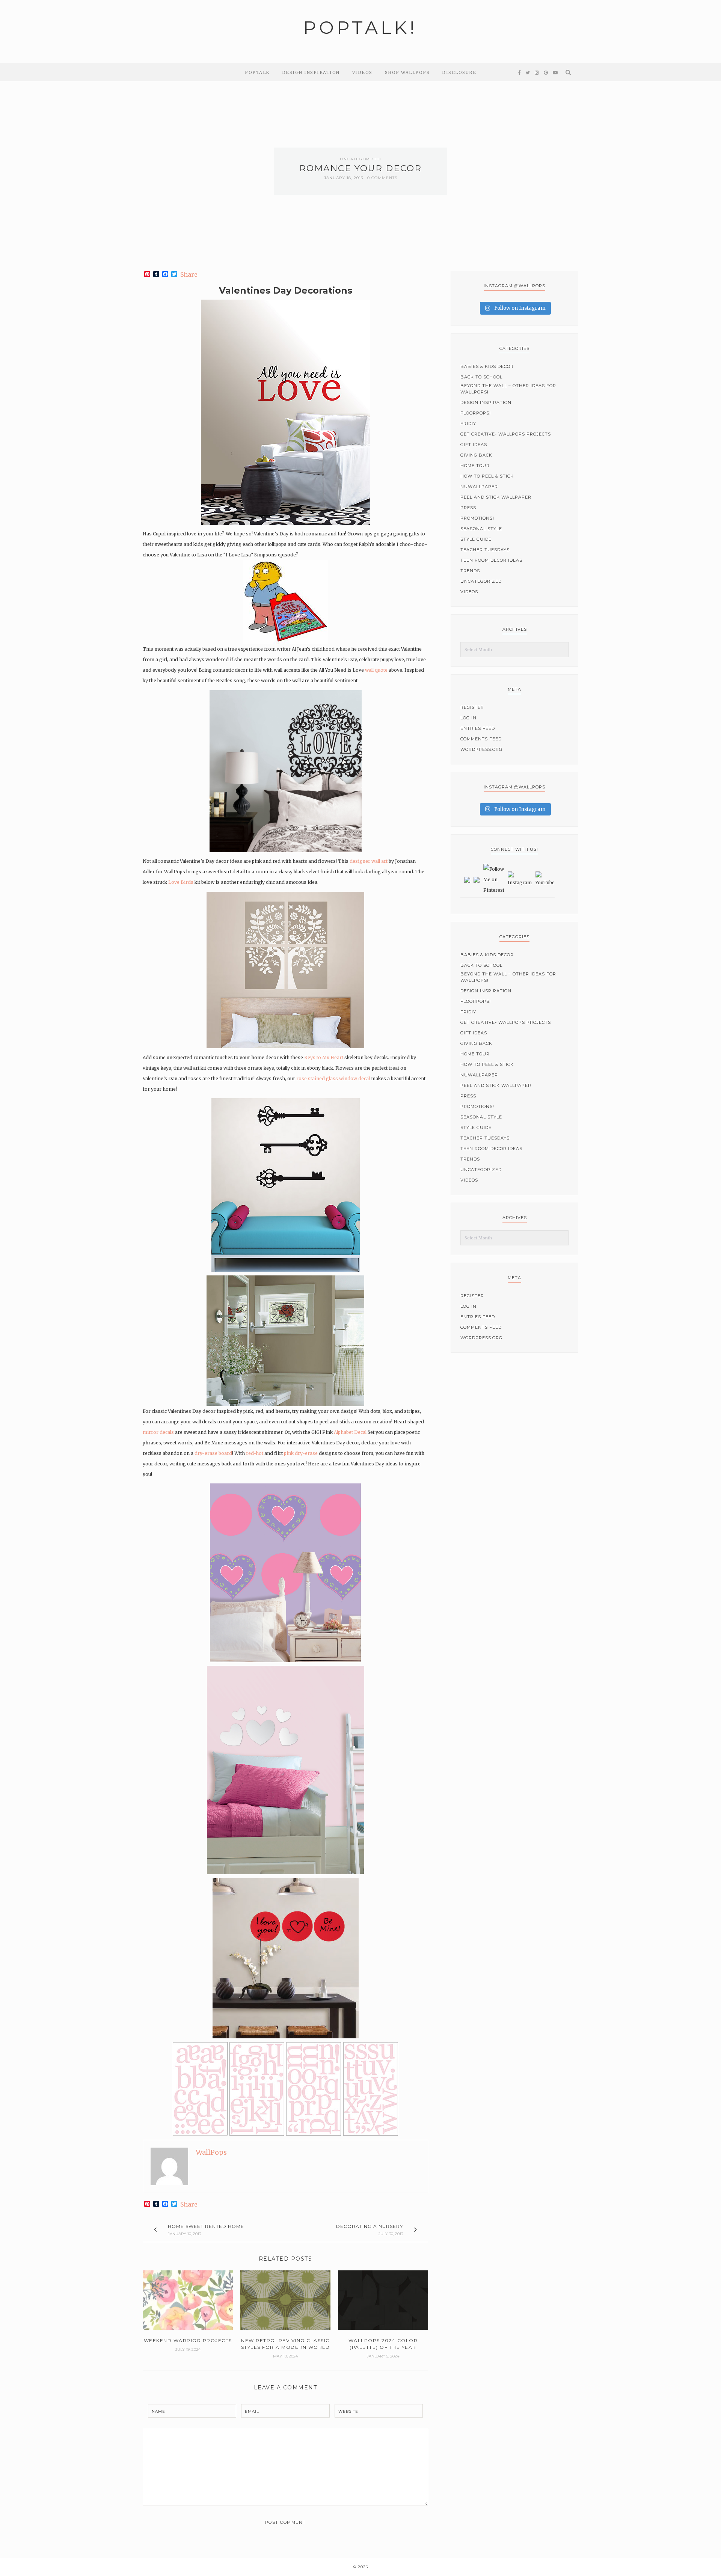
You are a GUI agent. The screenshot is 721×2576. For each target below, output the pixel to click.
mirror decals (158, 1432)
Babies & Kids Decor (487, 366)
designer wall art (369, 861)
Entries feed (478, 728)
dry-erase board (213, 1453)
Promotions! (477, 518)
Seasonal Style (481, 529)
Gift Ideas (474, 445)
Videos (362, 72)
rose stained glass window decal (333, 1078)
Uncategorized (360, 159)
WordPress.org (481, 749)
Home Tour (475, 466)
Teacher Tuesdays (485, 550)
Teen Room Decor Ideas (491, 560)
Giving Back (476, 455)
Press (468, 508)
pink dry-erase (300, 1453)
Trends (470, 571)
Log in (468, 718)
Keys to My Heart (324, 1057)
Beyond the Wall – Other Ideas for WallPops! (508, 389)
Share (189, 274)
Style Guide (476, 539)
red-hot (255, 1453)
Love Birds (181, 882)
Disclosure (459, 72)
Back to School (481, 377)
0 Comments (382, 178)
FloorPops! (476, 413)
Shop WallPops (407, 72)
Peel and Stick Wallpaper (496, 497)
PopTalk (257, 72)
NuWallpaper (479, 487)
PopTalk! (360, 28)
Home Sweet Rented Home (206, 2226)
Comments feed (481, 739)
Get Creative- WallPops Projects (506, 434)
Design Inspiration (311, 72)
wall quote (376, 670)
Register (472, 707)
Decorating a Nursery (370, 2226)
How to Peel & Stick (487, 476)
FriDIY (468, 424)
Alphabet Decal (350, 1432)
